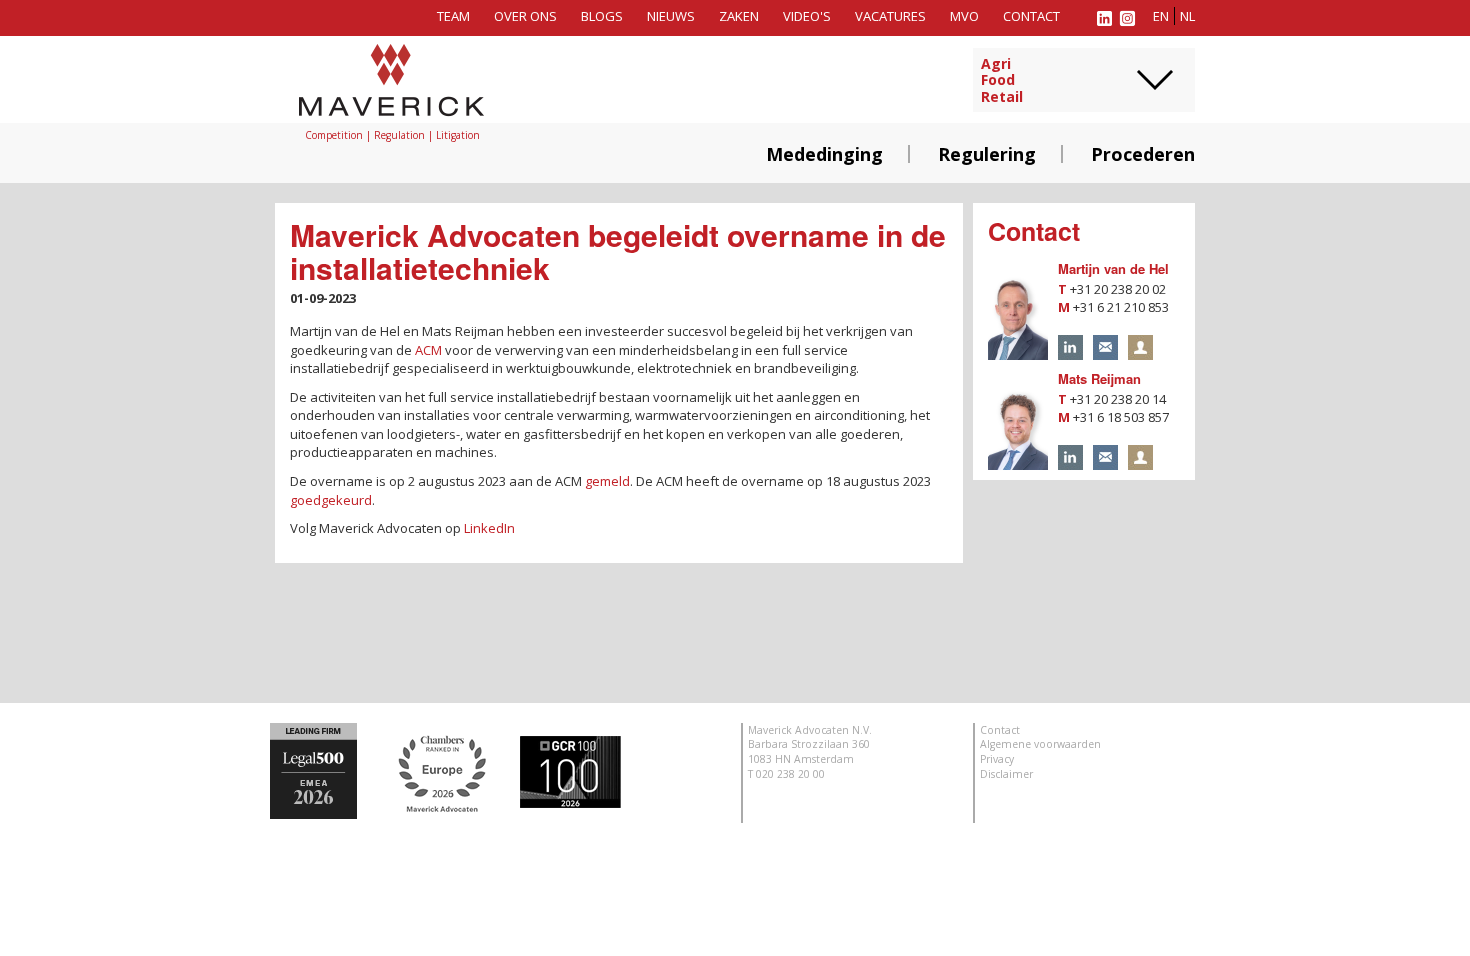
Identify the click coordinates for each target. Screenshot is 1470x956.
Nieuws (671, 16)
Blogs (602, 16)
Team (453, 16)
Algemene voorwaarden (1040, 744)
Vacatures (890, 16)
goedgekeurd (331, 500)
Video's (807, 16)
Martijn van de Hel (1113, 268)
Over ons (525, 16)
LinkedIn (489, 528)
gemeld (607, 481)
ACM (428, 350)
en (1161, 16)
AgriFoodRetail (1002, 81)
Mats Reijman (1099, 378)
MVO (964, 16)
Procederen (1143, 154)
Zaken (739, 16)
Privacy (997, 759)
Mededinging (824, 154)
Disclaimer (1006, 774)
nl (1187, 16)
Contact (1031, 16)
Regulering (987, 154)
